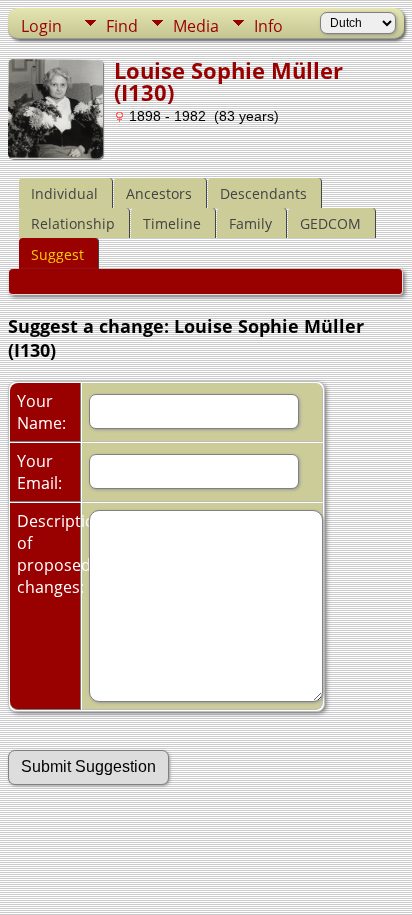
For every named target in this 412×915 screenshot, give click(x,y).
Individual (64, 193)
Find (122, 26)
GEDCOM (330, 223)
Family (250, 223)
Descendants (263, 193)
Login (41, 26)
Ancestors (159, 193)
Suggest (57, 254)
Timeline (172, 223)
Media (196, 26)
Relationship (73, 223)
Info (268, 26)
